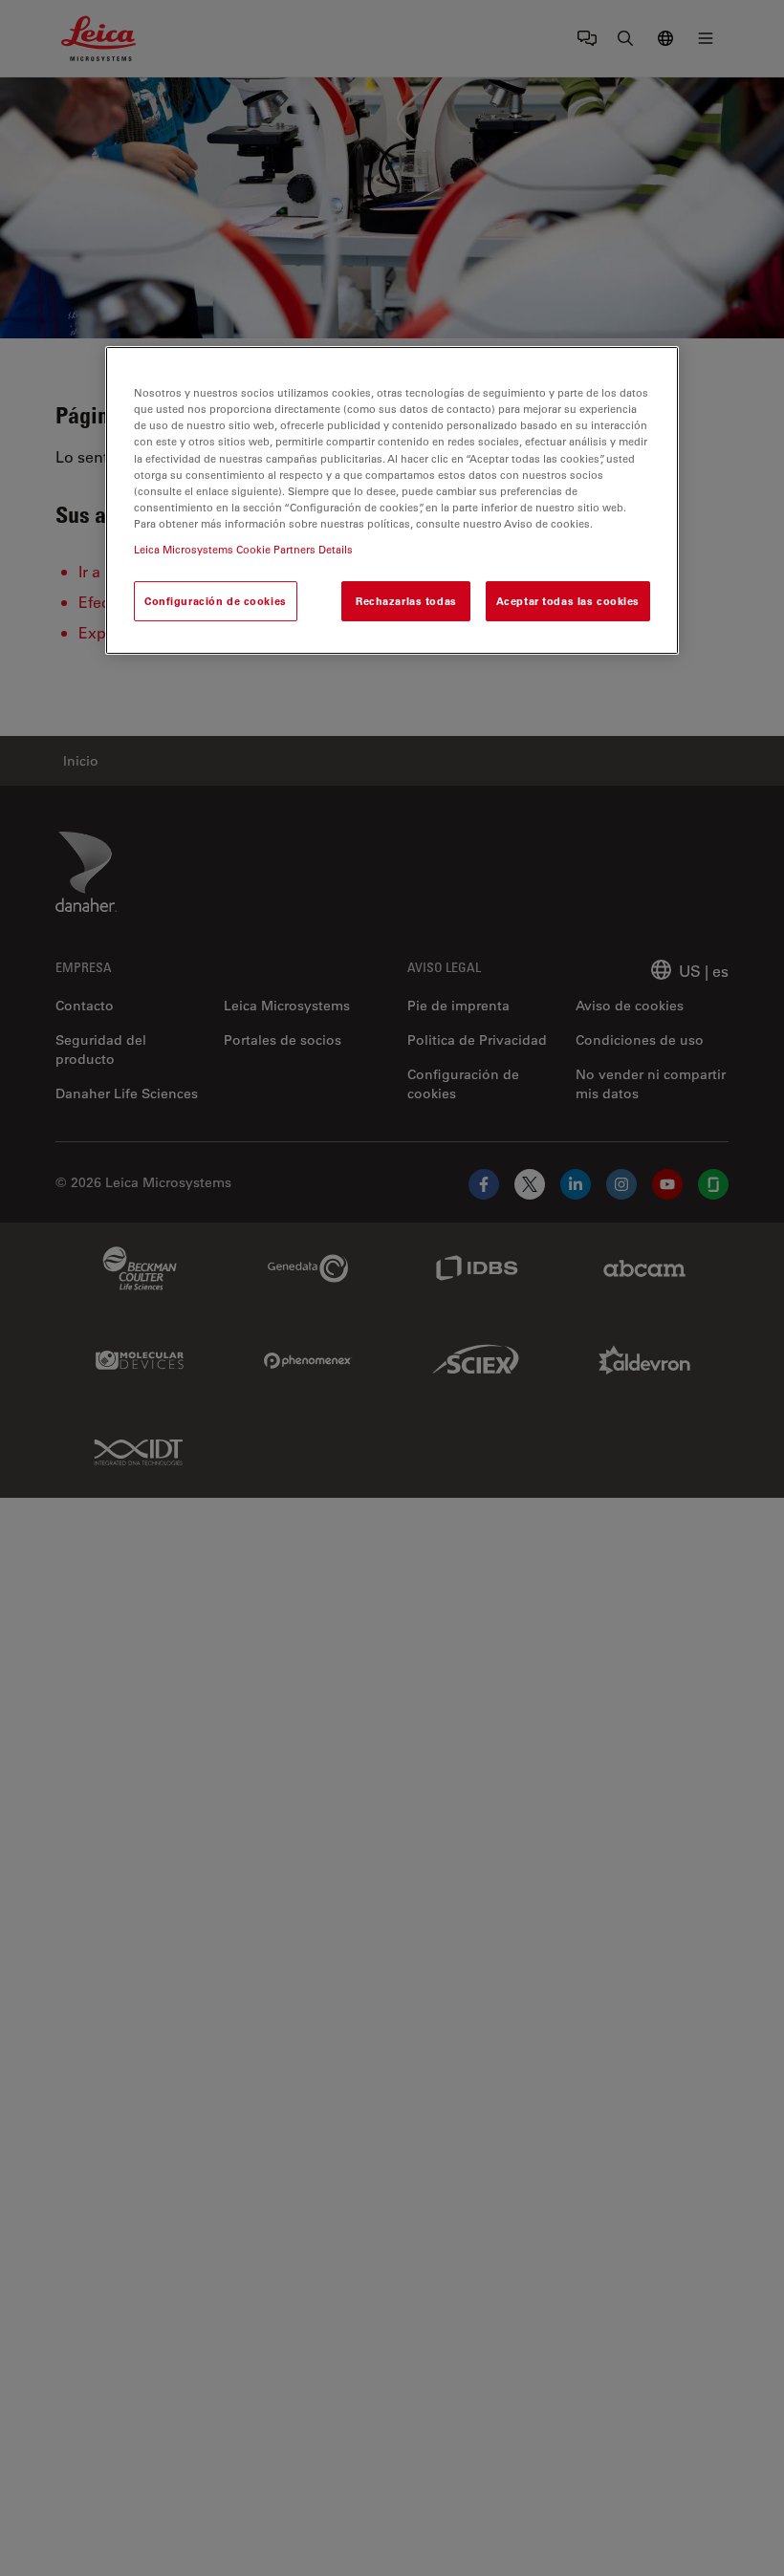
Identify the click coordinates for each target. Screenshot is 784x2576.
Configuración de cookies (216, 601)
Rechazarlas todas (406, 601)
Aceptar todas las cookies (568, 601)
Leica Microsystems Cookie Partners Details (243, 549)
